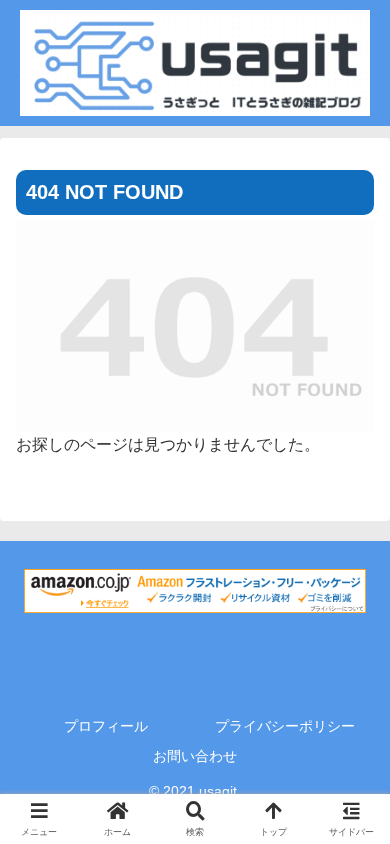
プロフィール (106, 726)
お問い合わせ (195, 756)
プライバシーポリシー (285, 726)
